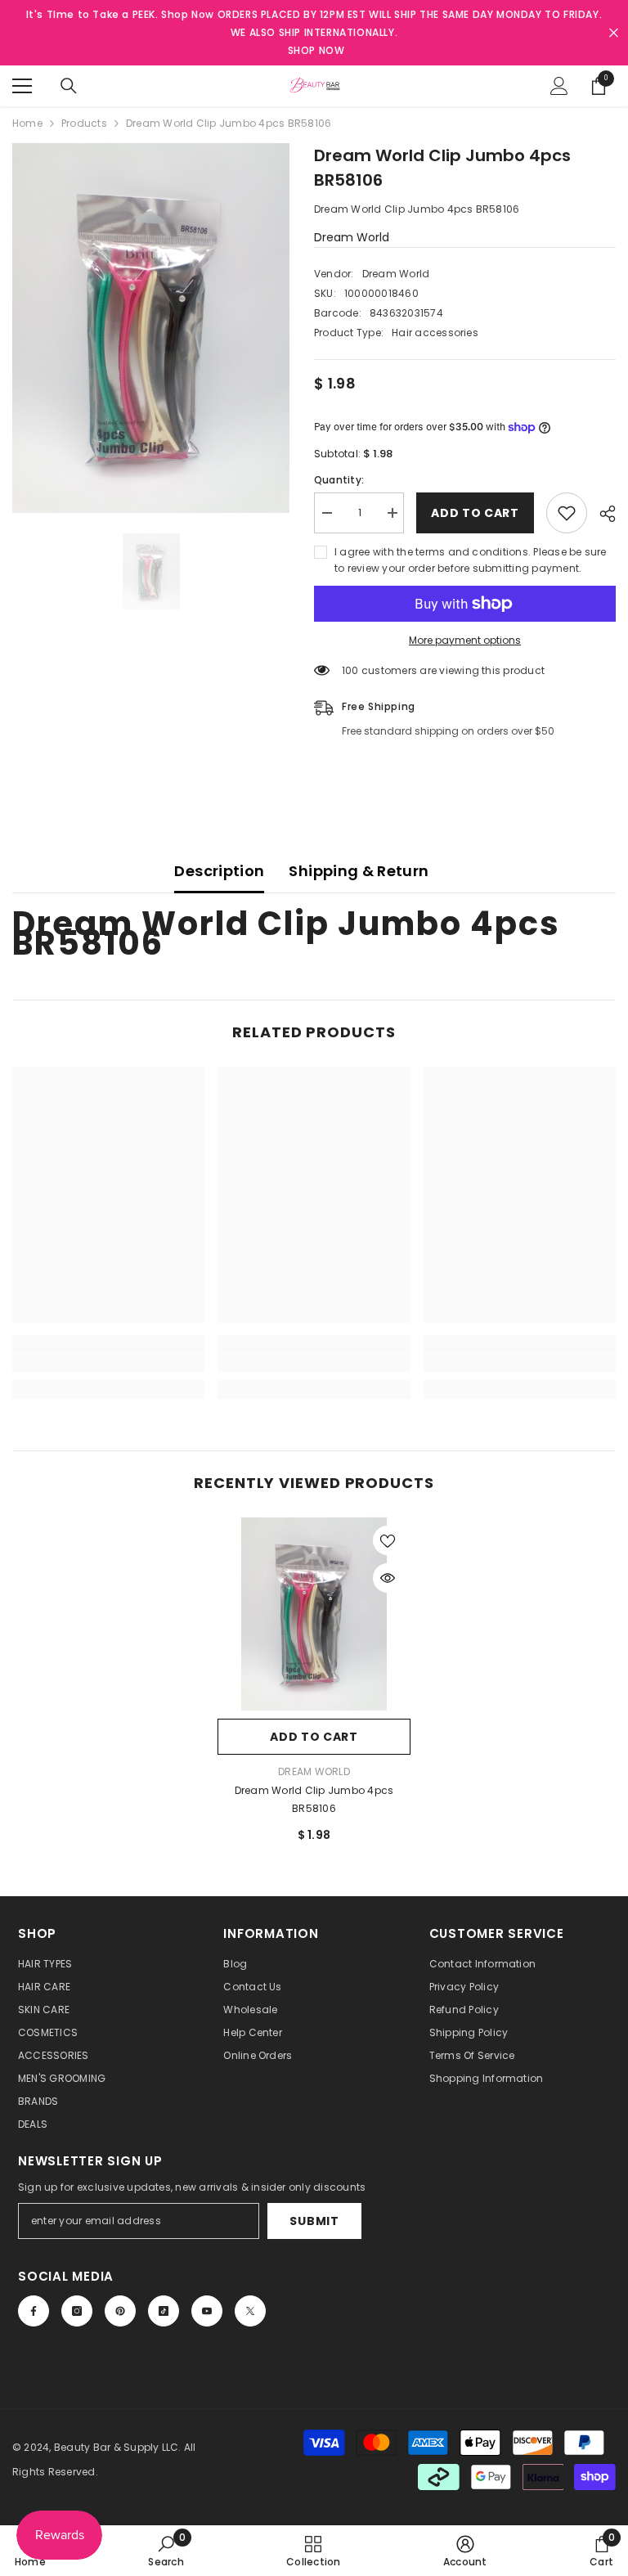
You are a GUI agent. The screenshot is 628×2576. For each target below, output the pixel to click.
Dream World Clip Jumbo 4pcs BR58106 (314, 1799)
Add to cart (475, 513)
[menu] (22, 86)
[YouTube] (207, 2311)
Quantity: (339, 480)
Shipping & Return (359, 871)
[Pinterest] (120, 2311)
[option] (151, 328)
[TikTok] (164, 2311)
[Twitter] (250, 2311)
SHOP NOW (316, 50)
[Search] (69, 86)
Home (27, 123)
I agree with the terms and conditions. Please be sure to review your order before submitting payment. (471, 560)
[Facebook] (34, 2311)
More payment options (465, 640)
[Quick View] (388, 1578)
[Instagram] (77, 2311)
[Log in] (559, 86)
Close (614, 33)
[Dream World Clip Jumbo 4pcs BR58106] (314, 1614)
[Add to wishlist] (567, 513)
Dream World (352, 237)
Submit (314, 2221)
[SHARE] (601, 514)
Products (84, 123)
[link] (108, 1363)
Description (219, 871)
